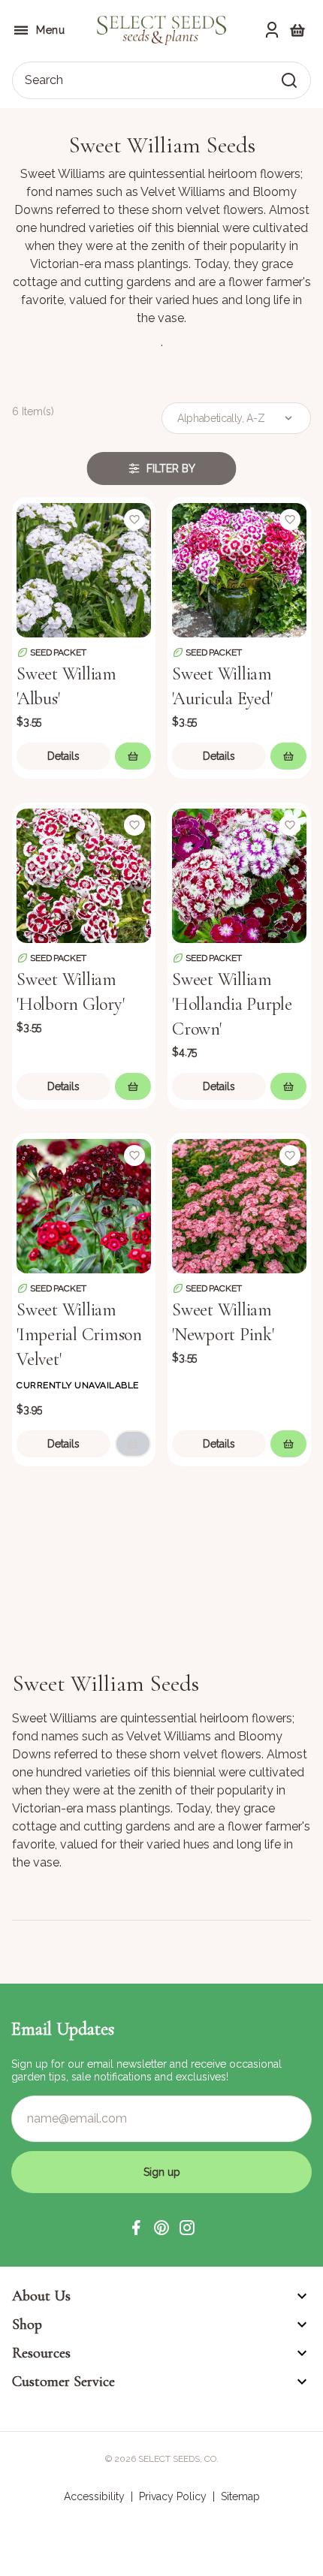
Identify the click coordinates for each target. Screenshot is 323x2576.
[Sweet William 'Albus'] (84, 569)
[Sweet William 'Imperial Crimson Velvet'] (84, 1205)
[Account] (272, 30)
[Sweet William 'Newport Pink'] (239, 1205)
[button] (136, 2228)
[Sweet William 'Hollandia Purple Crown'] (239, 874)
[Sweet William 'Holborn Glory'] (84, 874)
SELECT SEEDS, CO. (178, 2459)
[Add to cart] (133, 756)
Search (44, 80)
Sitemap (240, 2496)
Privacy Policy (173, 2496)
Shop (27, 2324)
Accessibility (94, 2496)
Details (63, 756)
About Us (41, 2296)
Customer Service (63, 2382)
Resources (41, 2353)
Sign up (162, 2172)
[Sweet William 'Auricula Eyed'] (239, 569)
